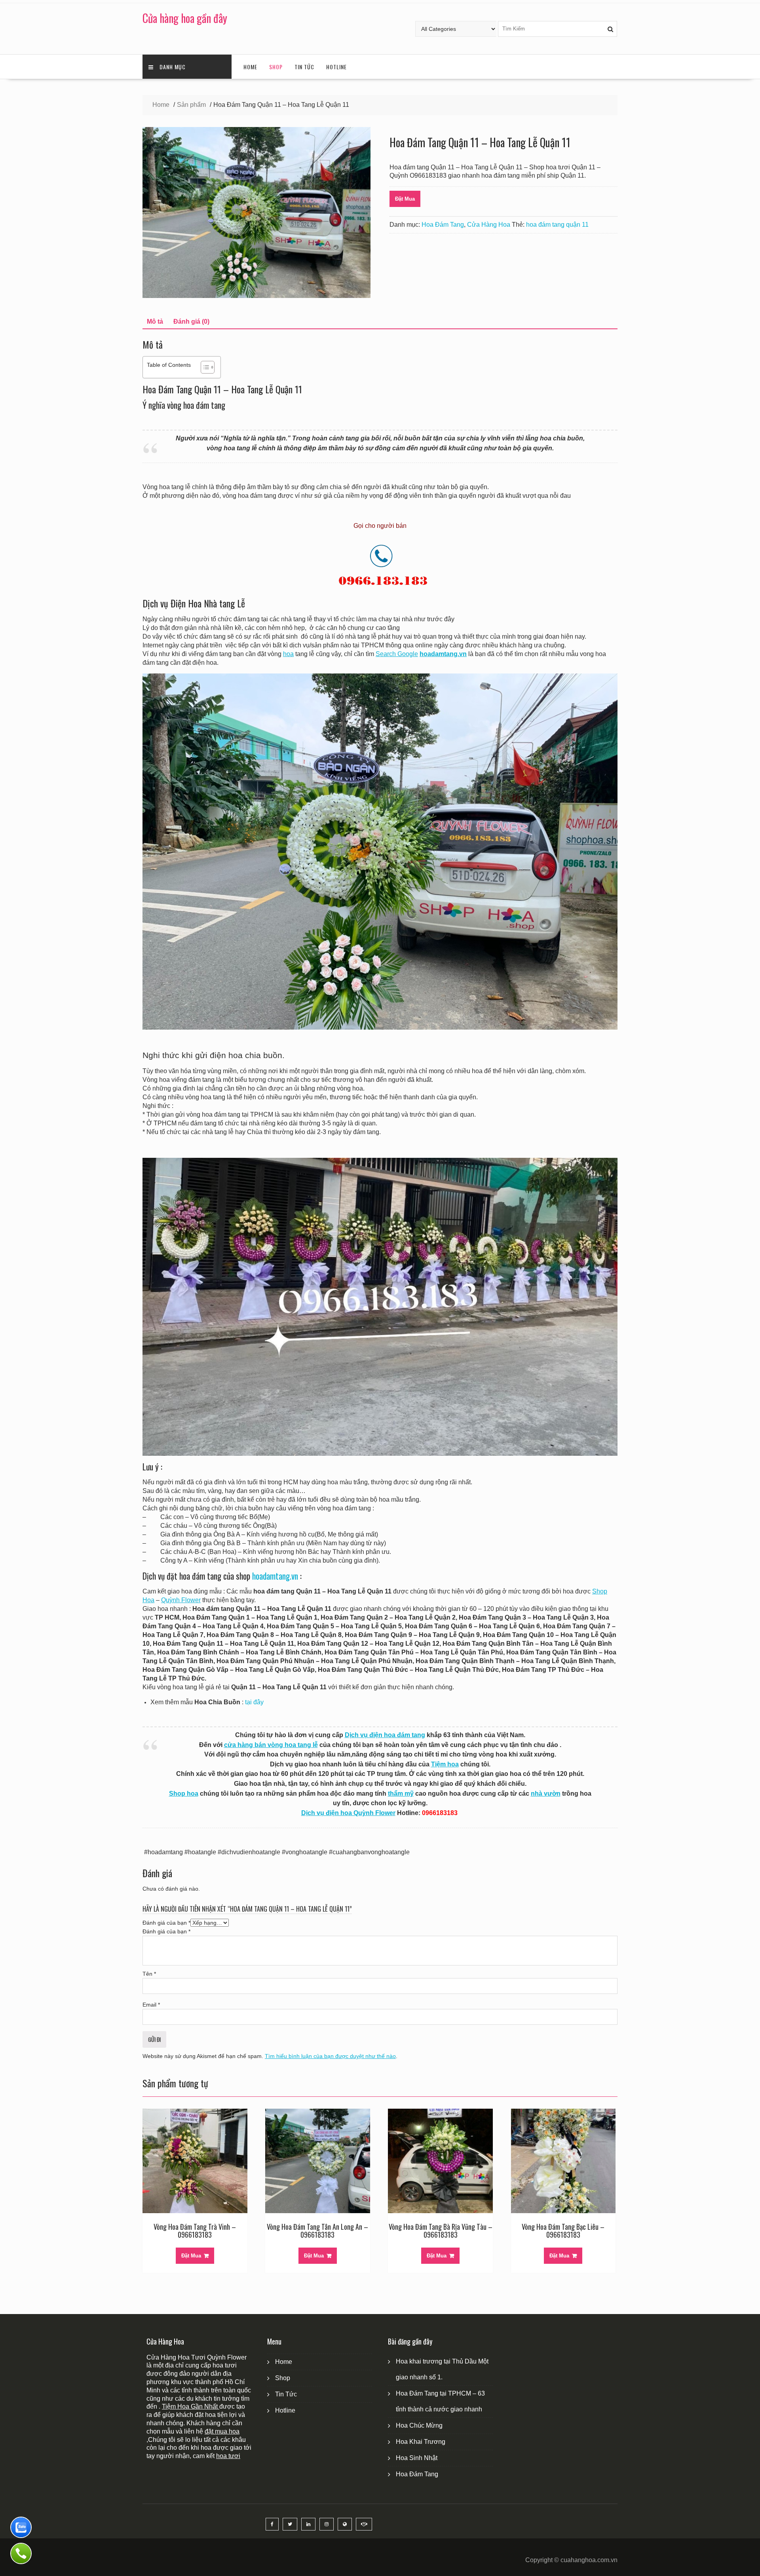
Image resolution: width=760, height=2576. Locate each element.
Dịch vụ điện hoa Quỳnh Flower (348, 1813)
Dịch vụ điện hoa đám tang (385, 1735)
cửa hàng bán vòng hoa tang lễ (271, 1745)
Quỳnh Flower (181, 1600)
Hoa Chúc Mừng (419, 2425)
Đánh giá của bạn (166, 1923)
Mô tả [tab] (155, 322)
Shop (276, 67)
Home (250, 67)
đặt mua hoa (222, 2431)
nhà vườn (546, 1794)
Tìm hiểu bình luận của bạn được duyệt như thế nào (330, 2056)
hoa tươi (228, 2456)
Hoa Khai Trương (421, 2442)
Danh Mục (173, 67)
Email (151, 2005)
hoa (288, 654)
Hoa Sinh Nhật (417, 2458)
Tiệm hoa (445, 1764)
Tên (149, 1974)
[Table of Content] (208, 367)
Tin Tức (304, 67)
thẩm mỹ (401, 1794)
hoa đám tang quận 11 (557, 225)
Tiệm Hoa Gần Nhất (191, 2406)
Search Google (397, 654)
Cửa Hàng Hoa (489, 225)
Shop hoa (184, 1794)
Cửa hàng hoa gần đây (185, 18)
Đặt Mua (405, 199)
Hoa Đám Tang (443, 225)
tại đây (254, 1702)
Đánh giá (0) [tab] (191, 322)
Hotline (336, 67)
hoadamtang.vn (275, 1576)
